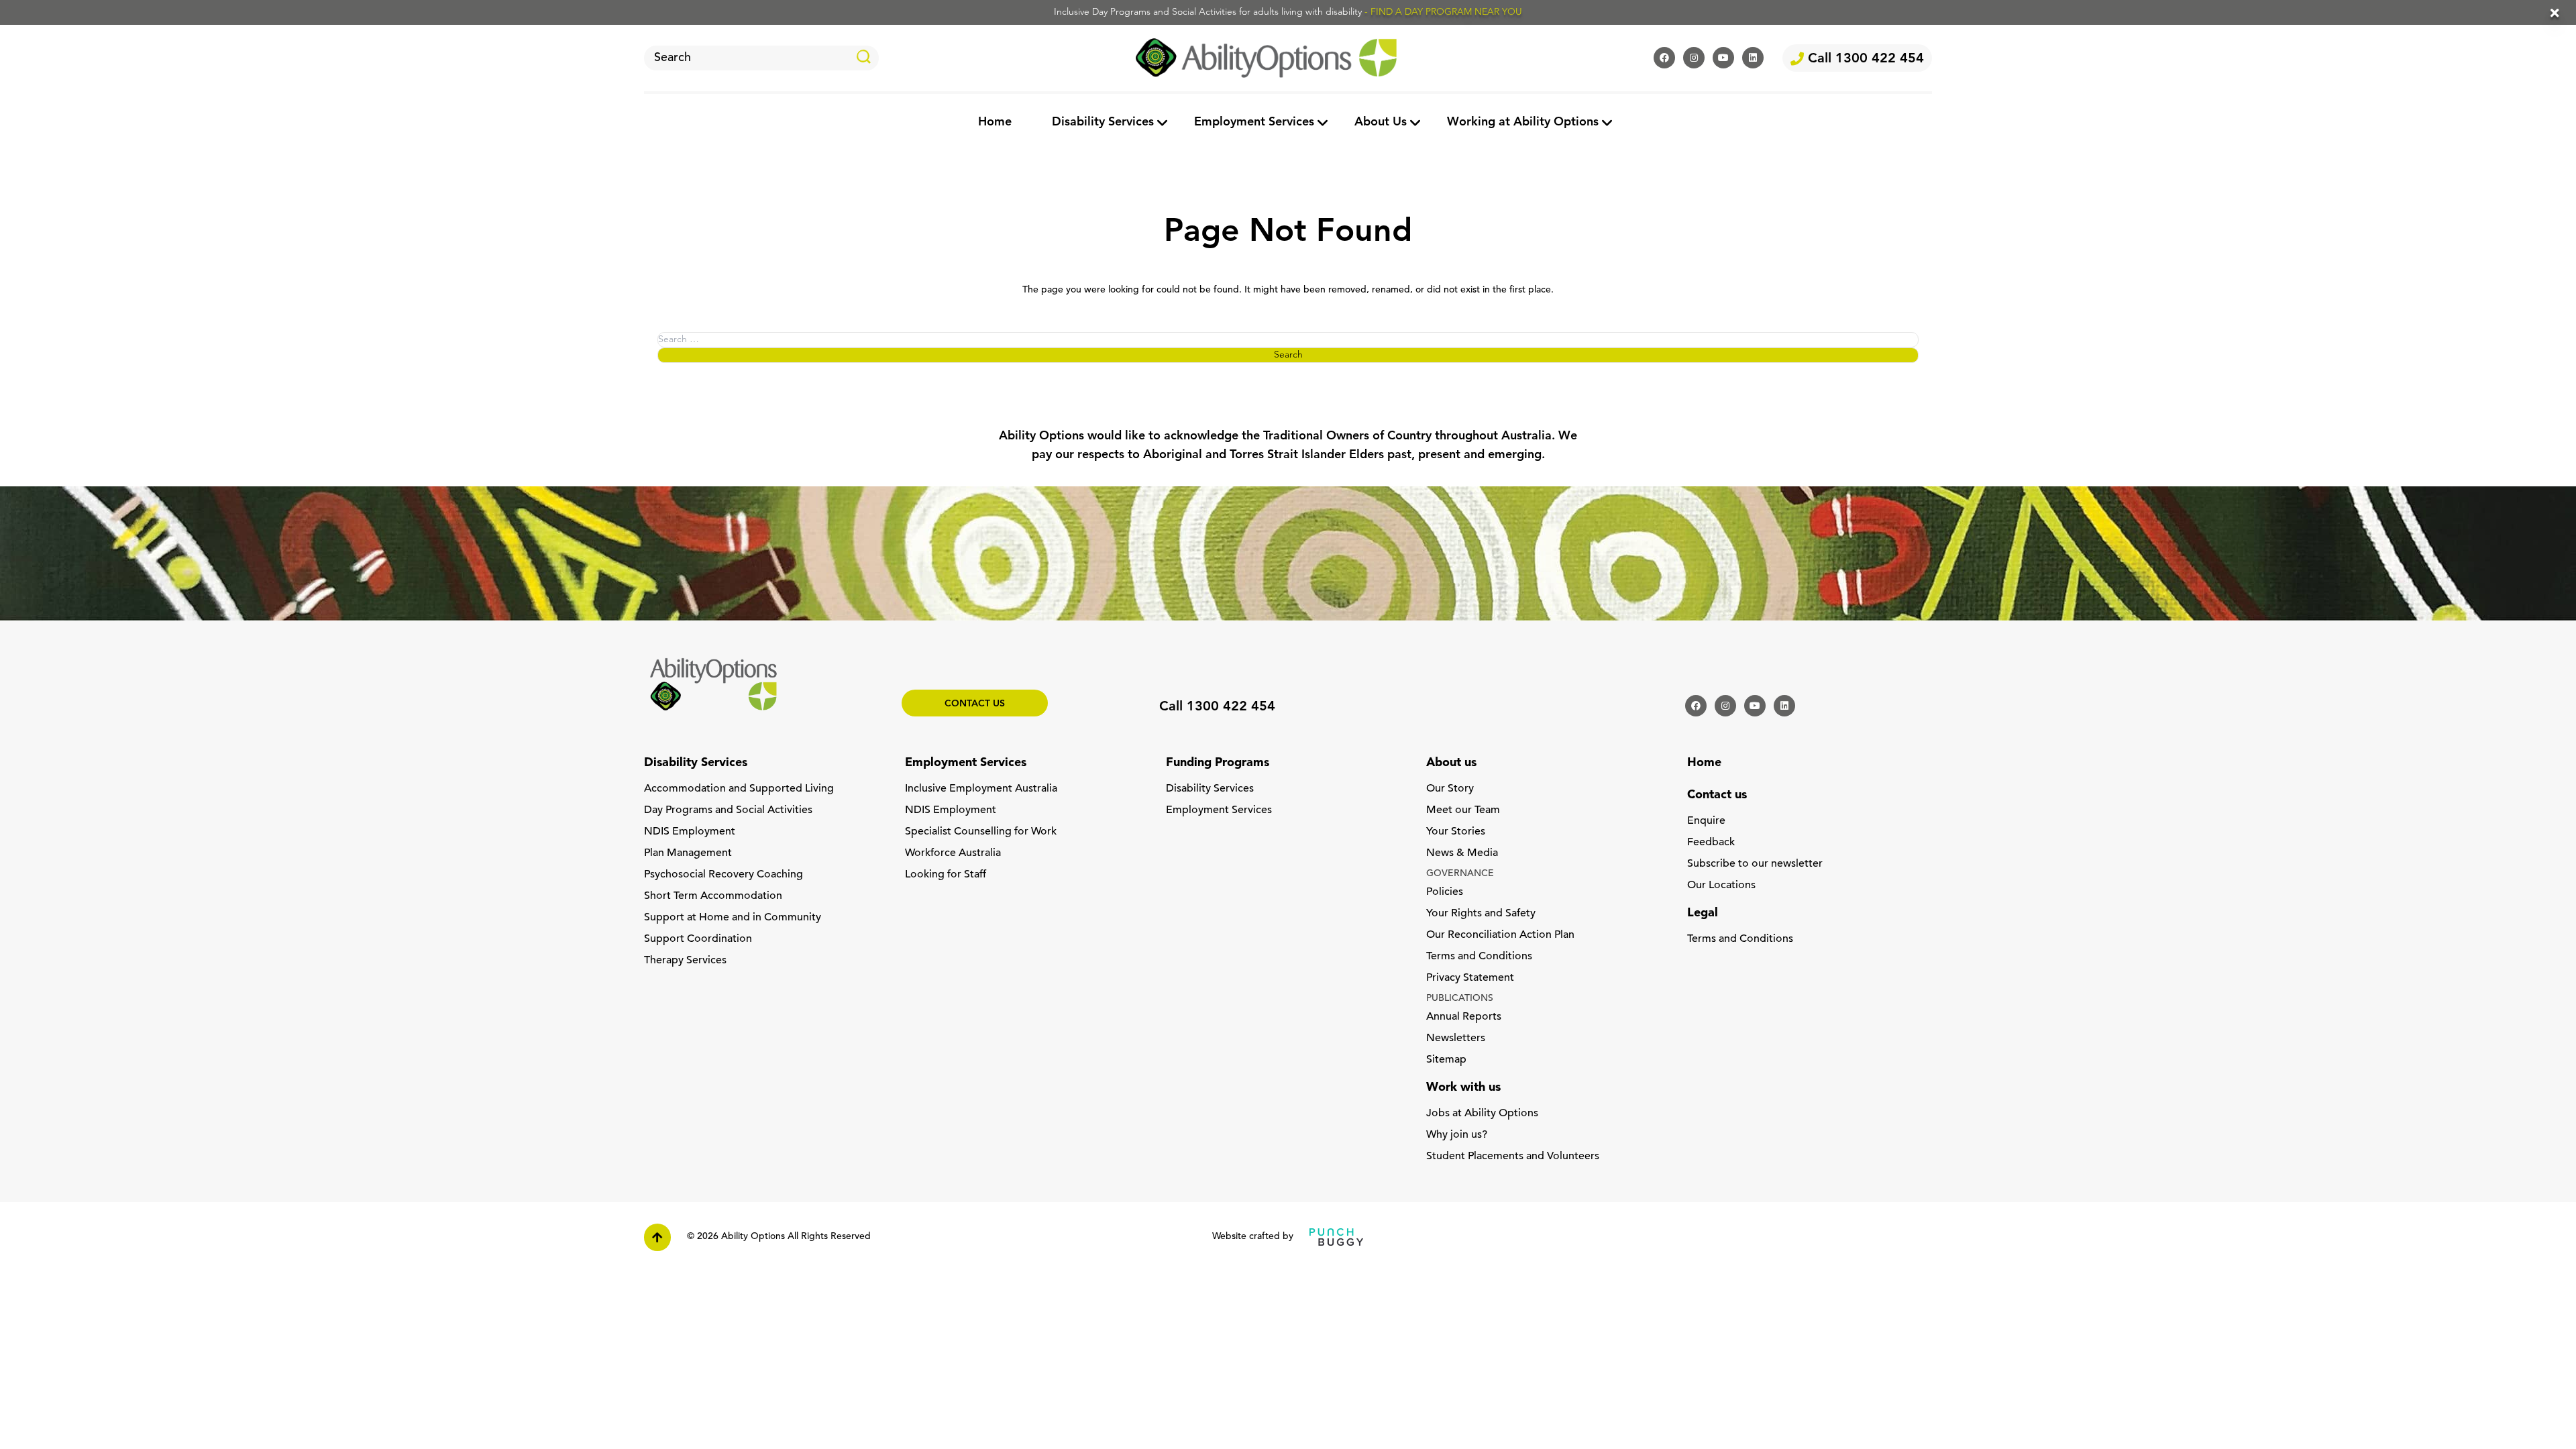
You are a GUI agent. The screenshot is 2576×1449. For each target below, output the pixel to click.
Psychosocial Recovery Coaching (723, 875)
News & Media (1462, 853)
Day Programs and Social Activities (728, 810)
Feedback (1711, 843)
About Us (1381, 123)
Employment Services (1254, 123)
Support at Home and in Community (733, 918)
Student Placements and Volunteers (1513, 1157)
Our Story (1450, 789)
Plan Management (688, 853)
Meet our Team (1463, 810)
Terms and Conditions (1479, 957)
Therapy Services (685, 961)
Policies (1445, 892)
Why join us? (1457, 1135)
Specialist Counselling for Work (981, 832)
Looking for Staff (946, 875)
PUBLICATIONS (1460, 999)
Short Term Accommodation (713, 896)
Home (995, 123)
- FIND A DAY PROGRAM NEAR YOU (1443, 12)
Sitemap (1446, 1060)
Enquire (1706, 821)
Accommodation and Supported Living (739, 789)
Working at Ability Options (1523, 123)
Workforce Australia (953, 853)
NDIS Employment (690, 832)
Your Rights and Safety (1481, 914)
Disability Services (1103, 123)
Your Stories (1456, 832)
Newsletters (1456, 1038)
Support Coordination (698, 939)
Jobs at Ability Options (1482, 1114)
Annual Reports (1464, 1017)
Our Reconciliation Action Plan (1500, 935)
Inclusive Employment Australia (981, 789)
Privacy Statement (1470, 978)
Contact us (975, 704)
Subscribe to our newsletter (1755, 864)
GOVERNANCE (1460, 874)
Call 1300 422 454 (1864, 59)
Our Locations (1721, 885)
